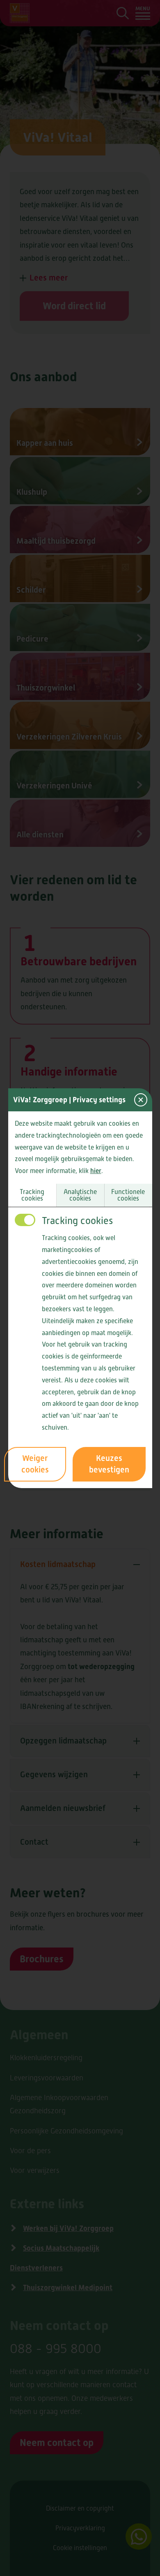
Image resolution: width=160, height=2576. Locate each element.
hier (96, 1171)
